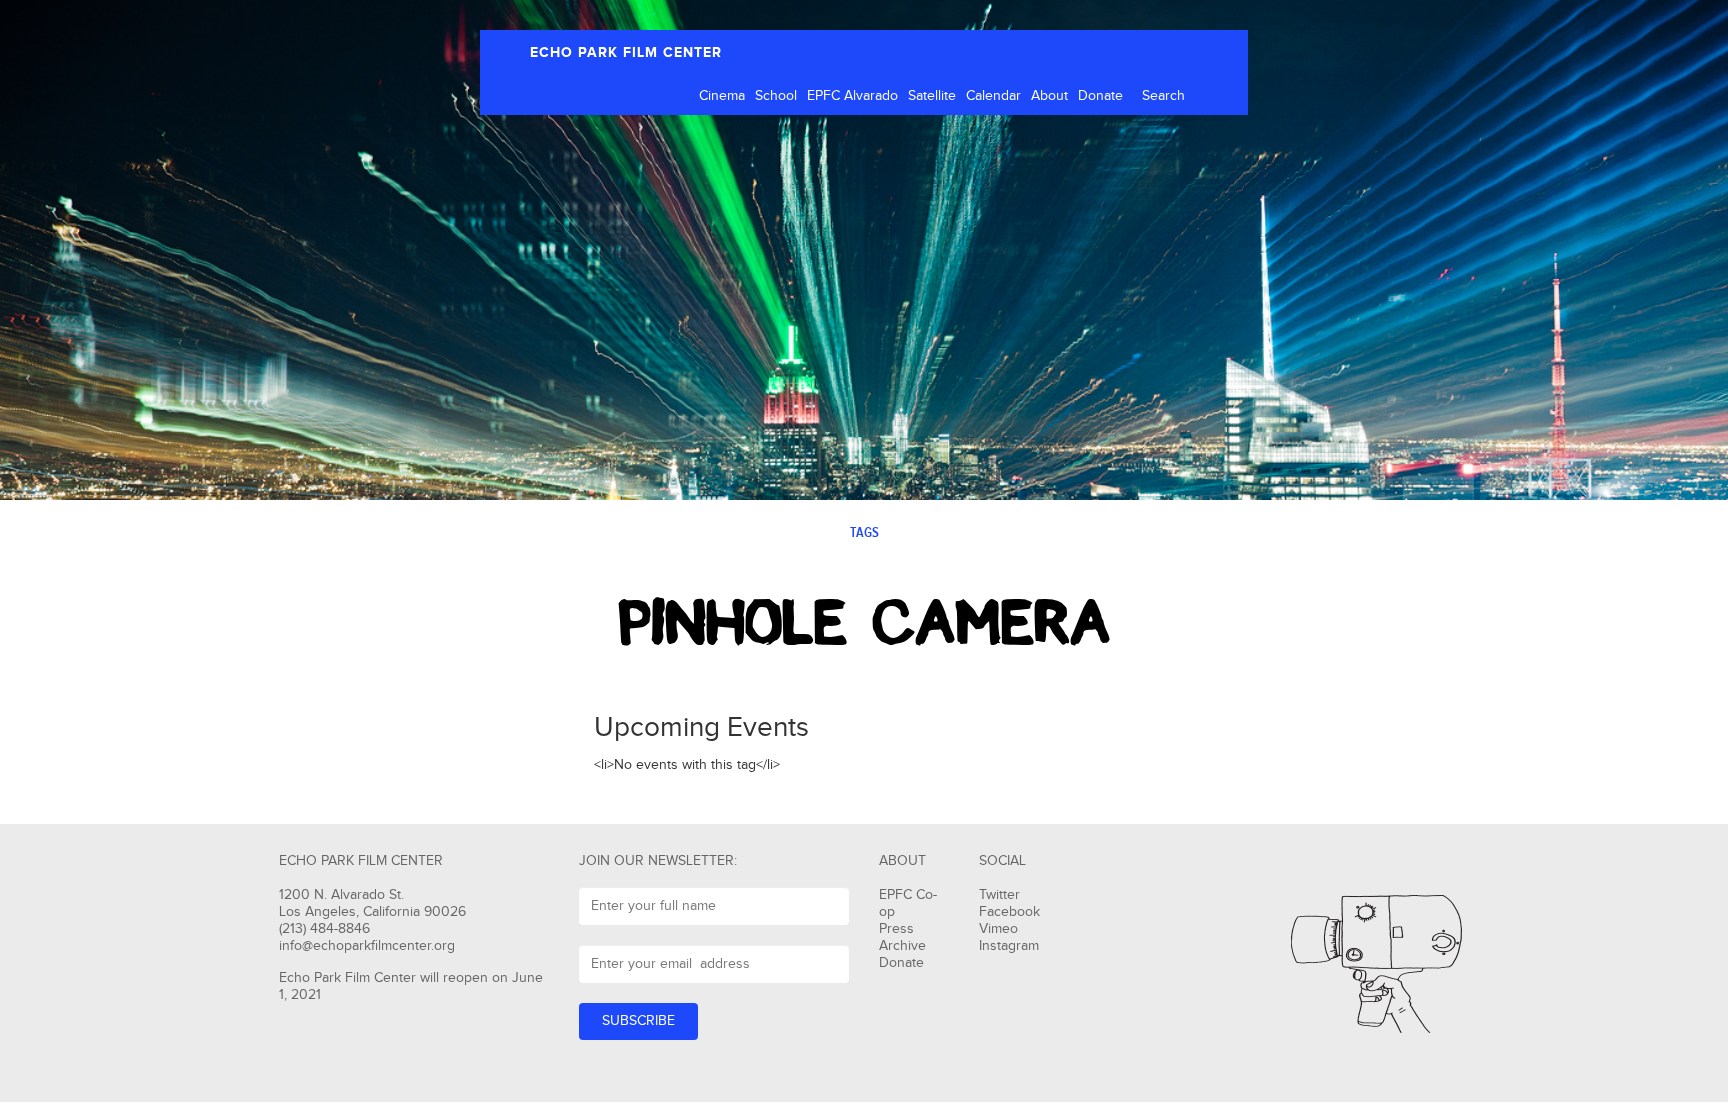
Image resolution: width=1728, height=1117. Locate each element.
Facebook (1009, 912)
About (1049, 96)
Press (896, 929)
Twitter (999, 895)
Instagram (1009, 946)
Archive (902, 946)
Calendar (993, 96)
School (776, 96)
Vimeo (998, 929)
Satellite (932, 96)
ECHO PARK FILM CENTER (626, 52)
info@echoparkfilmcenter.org (367, 946)
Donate (1100, 96)
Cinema (722, 96)
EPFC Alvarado (852, 96)
